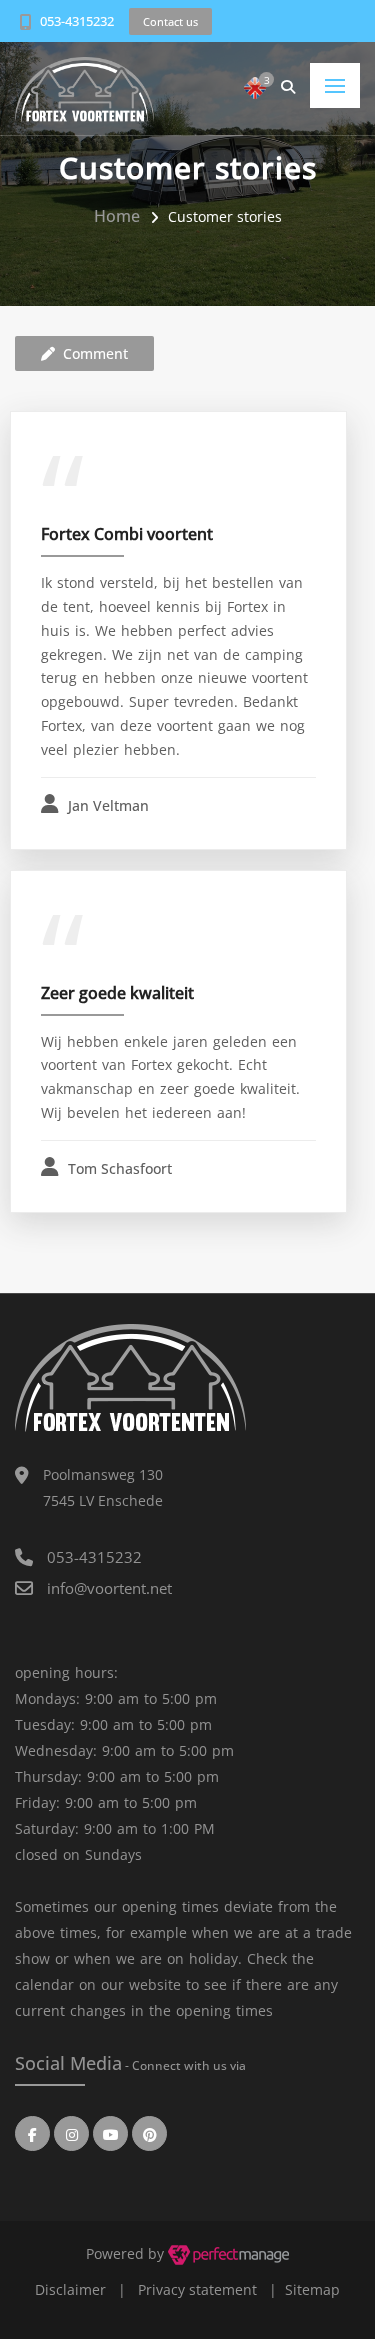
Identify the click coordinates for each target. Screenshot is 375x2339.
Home (117, 216)
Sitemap (312, 2289)
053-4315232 (77, 21)
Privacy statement (197, 2289)
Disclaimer (70, 2289)
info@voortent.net (109, 1588)
